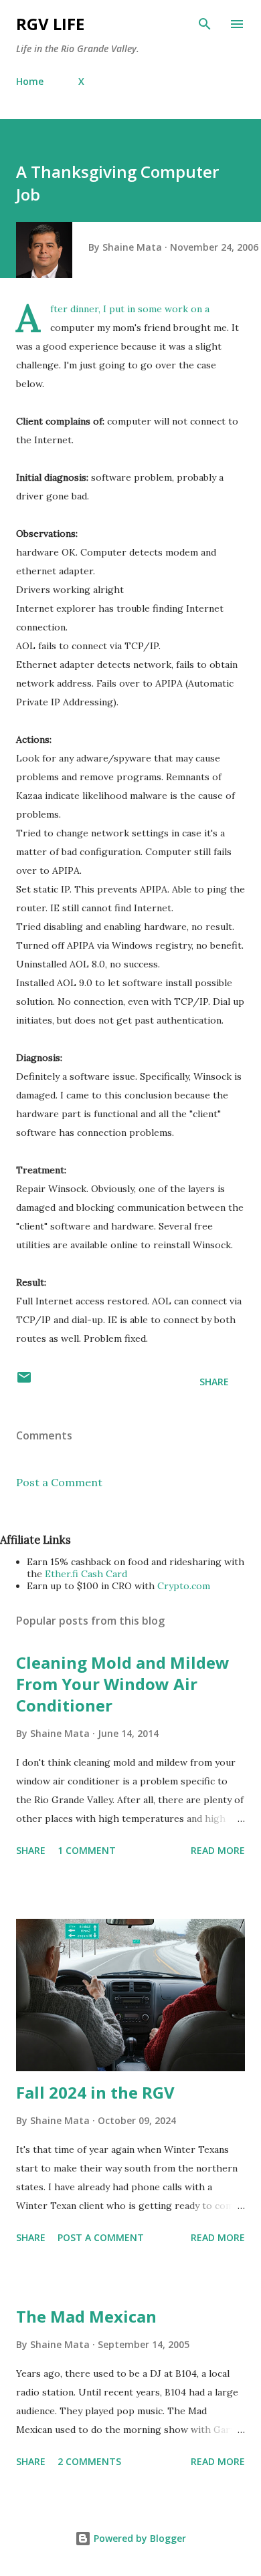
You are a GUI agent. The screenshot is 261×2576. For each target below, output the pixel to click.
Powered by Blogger (139, 2538)
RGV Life (50, 24)
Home (30, 81)
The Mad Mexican (86, 2316)
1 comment (87, 1850)
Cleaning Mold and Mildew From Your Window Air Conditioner (123, 1684)
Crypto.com (184, 1586)
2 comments (89, 2461)
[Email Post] (24, 1382)
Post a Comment (59, 1482)
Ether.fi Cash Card (86, 1574)
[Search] (205, 24)
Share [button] (214, 1382)
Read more (218, 1850)
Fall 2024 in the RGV (95, 2092)
